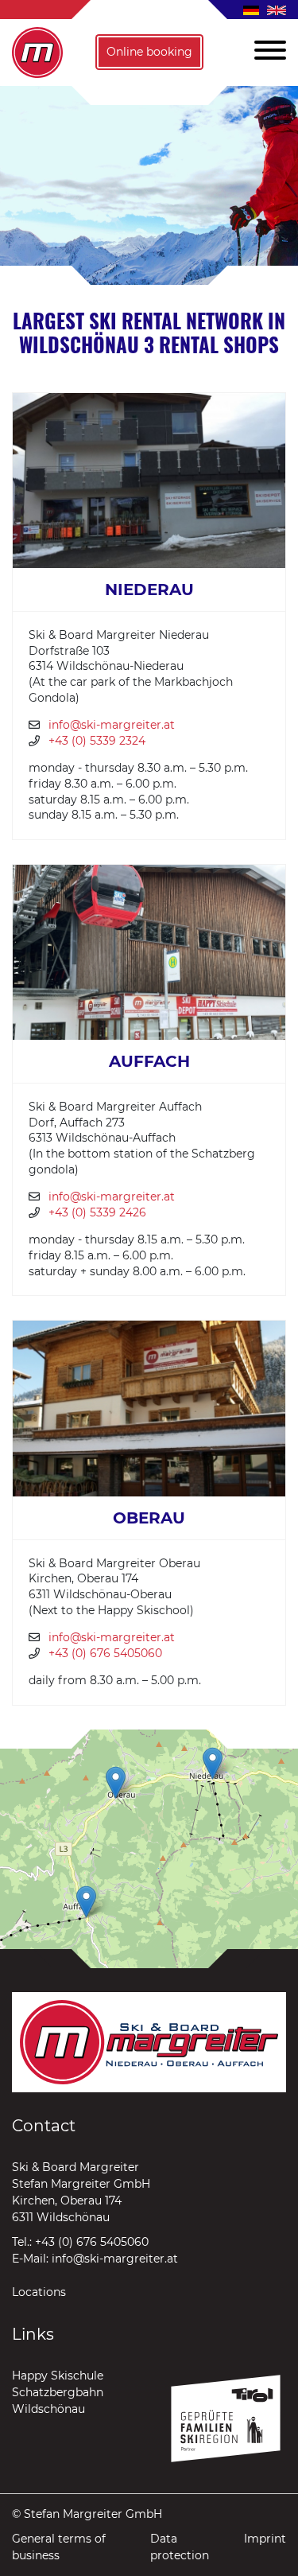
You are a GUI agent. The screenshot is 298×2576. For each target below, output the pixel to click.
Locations (39, 2292)
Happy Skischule (58, 2376)
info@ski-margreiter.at (112, 725)
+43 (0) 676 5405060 (105, 1653)
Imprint (265, 2539)
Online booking (149, 52)
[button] (264, 53)
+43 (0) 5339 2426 (97, 1212)
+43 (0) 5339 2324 (97, 741)
